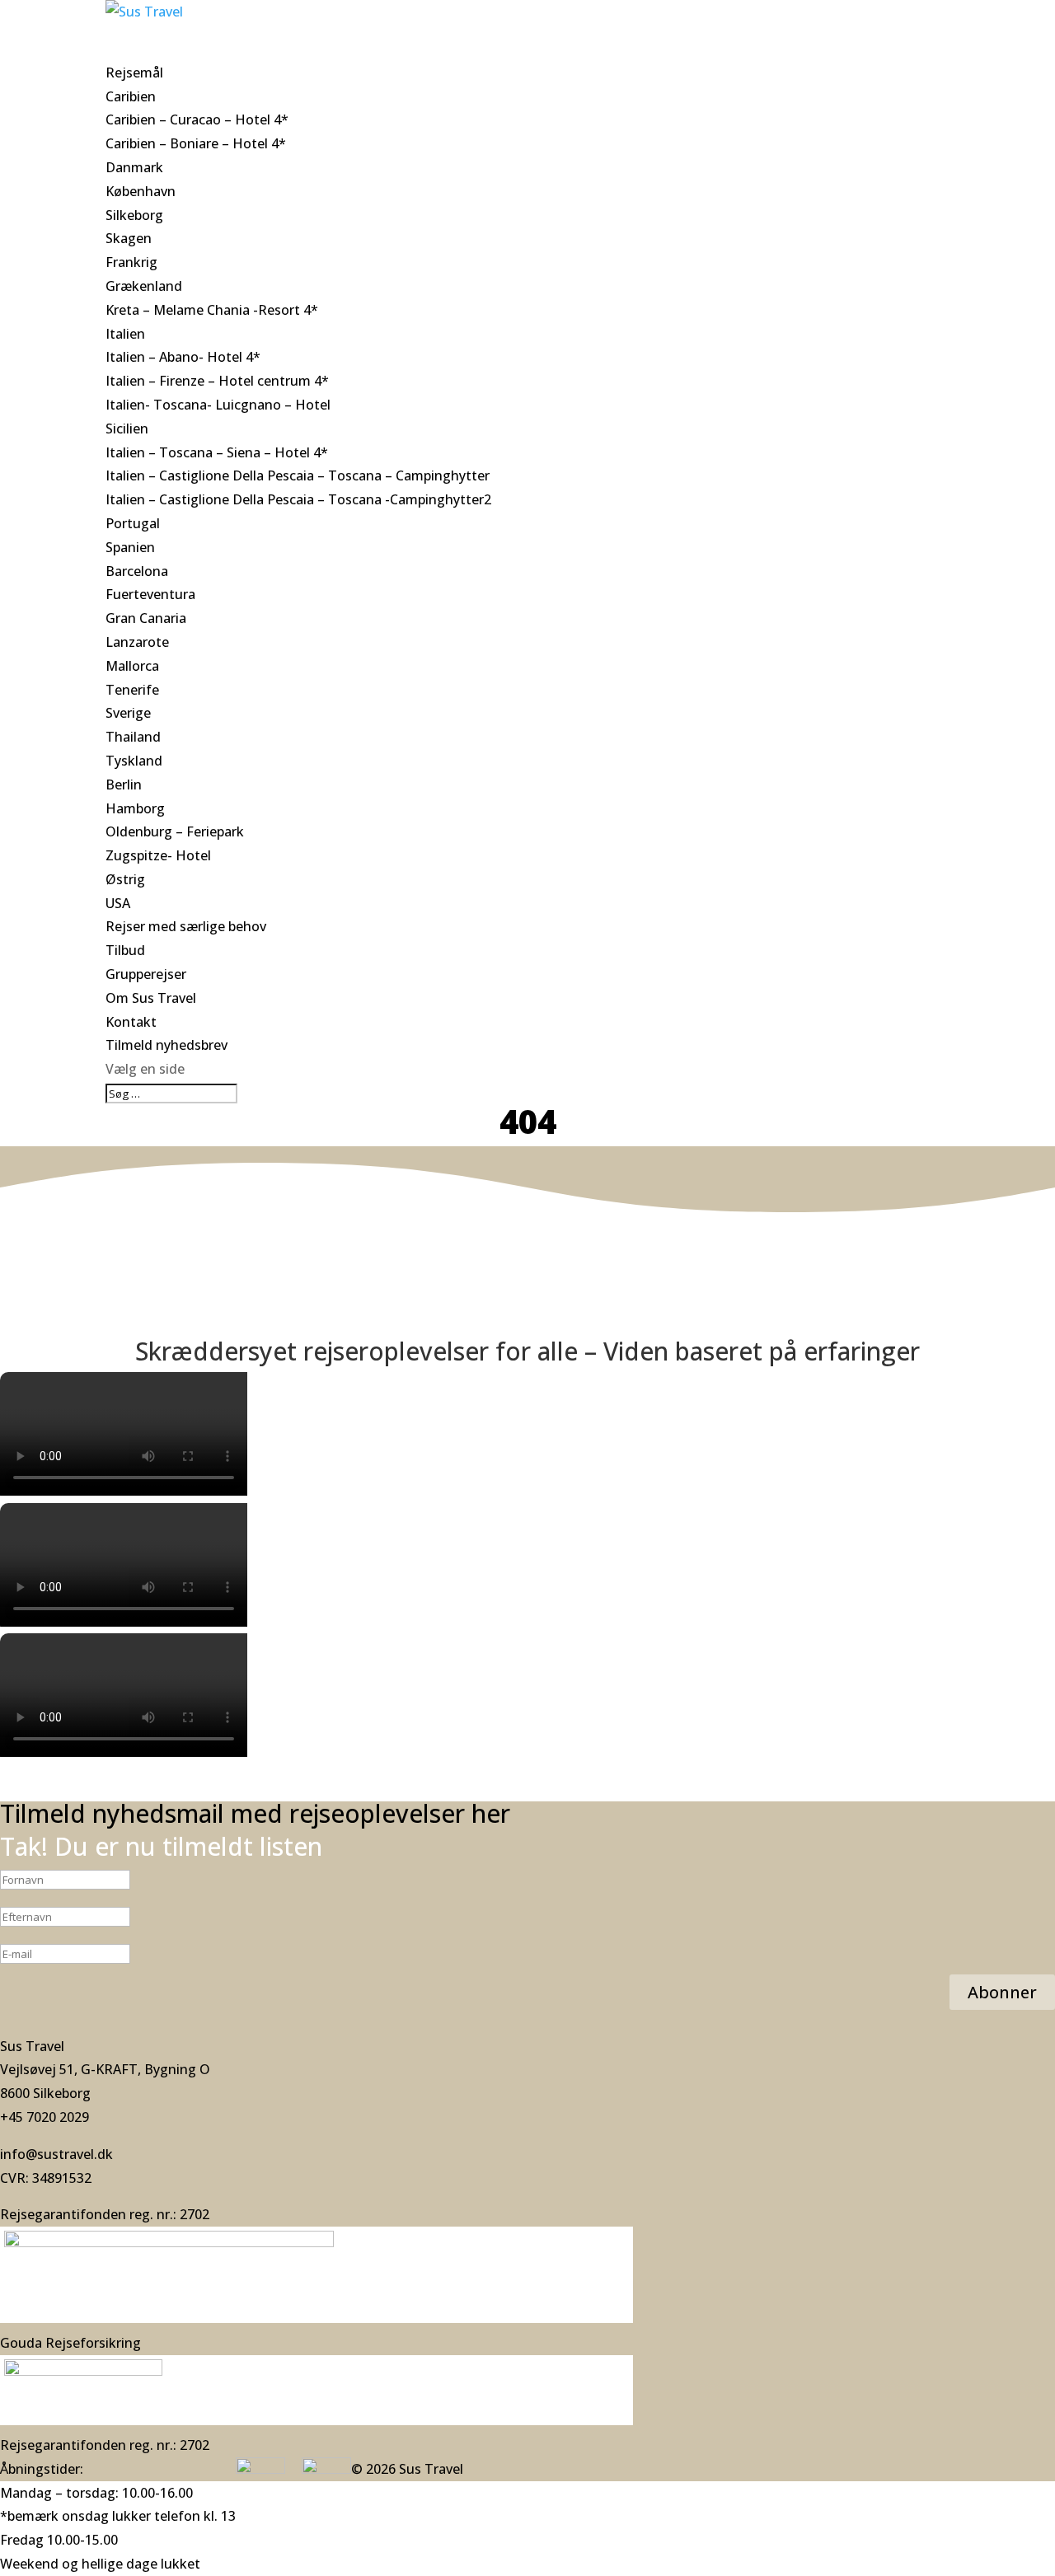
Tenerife (132, 690)
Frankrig (131, 262)
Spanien (130, 547)
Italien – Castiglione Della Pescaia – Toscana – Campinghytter (298, 475)
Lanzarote (137, 642)
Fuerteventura (150, 594)
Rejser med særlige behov (186, 926)
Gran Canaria (146, 618)
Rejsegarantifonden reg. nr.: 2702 (105, 2214)
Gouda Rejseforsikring (70, 2343)
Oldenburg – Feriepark (175, 831)
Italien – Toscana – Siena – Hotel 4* (217, 452)
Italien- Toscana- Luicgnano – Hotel (218, 405)
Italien (125, 334)
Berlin (124, 785)
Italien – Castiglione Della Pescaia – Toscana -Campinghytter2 (298, 499)
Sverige (128, 713)
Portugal (133, 523)
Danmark (134, 167)
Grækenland (144, 286)
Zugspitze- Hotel (158, 855)
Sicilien (127, 429)
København (141, 191)
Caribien (131, 96)
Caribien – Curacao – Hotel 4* (197, 119)
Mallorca (132, 666)
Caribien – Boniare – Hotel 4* (196, 143)
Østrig (125, 879)
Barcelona (137, 571)
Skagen (129, 238)
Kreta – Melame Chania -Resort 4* (212, 310)
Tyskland (134, 761)
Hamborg (135, 808)
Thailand (133, 737)
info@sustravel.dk (56, 2154)
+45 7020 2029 (45, 2117)
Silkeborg (134, 215)
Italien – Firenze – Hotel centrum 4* (217, 381)
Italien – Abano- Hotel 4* (183, 357)
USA (118, 903)
